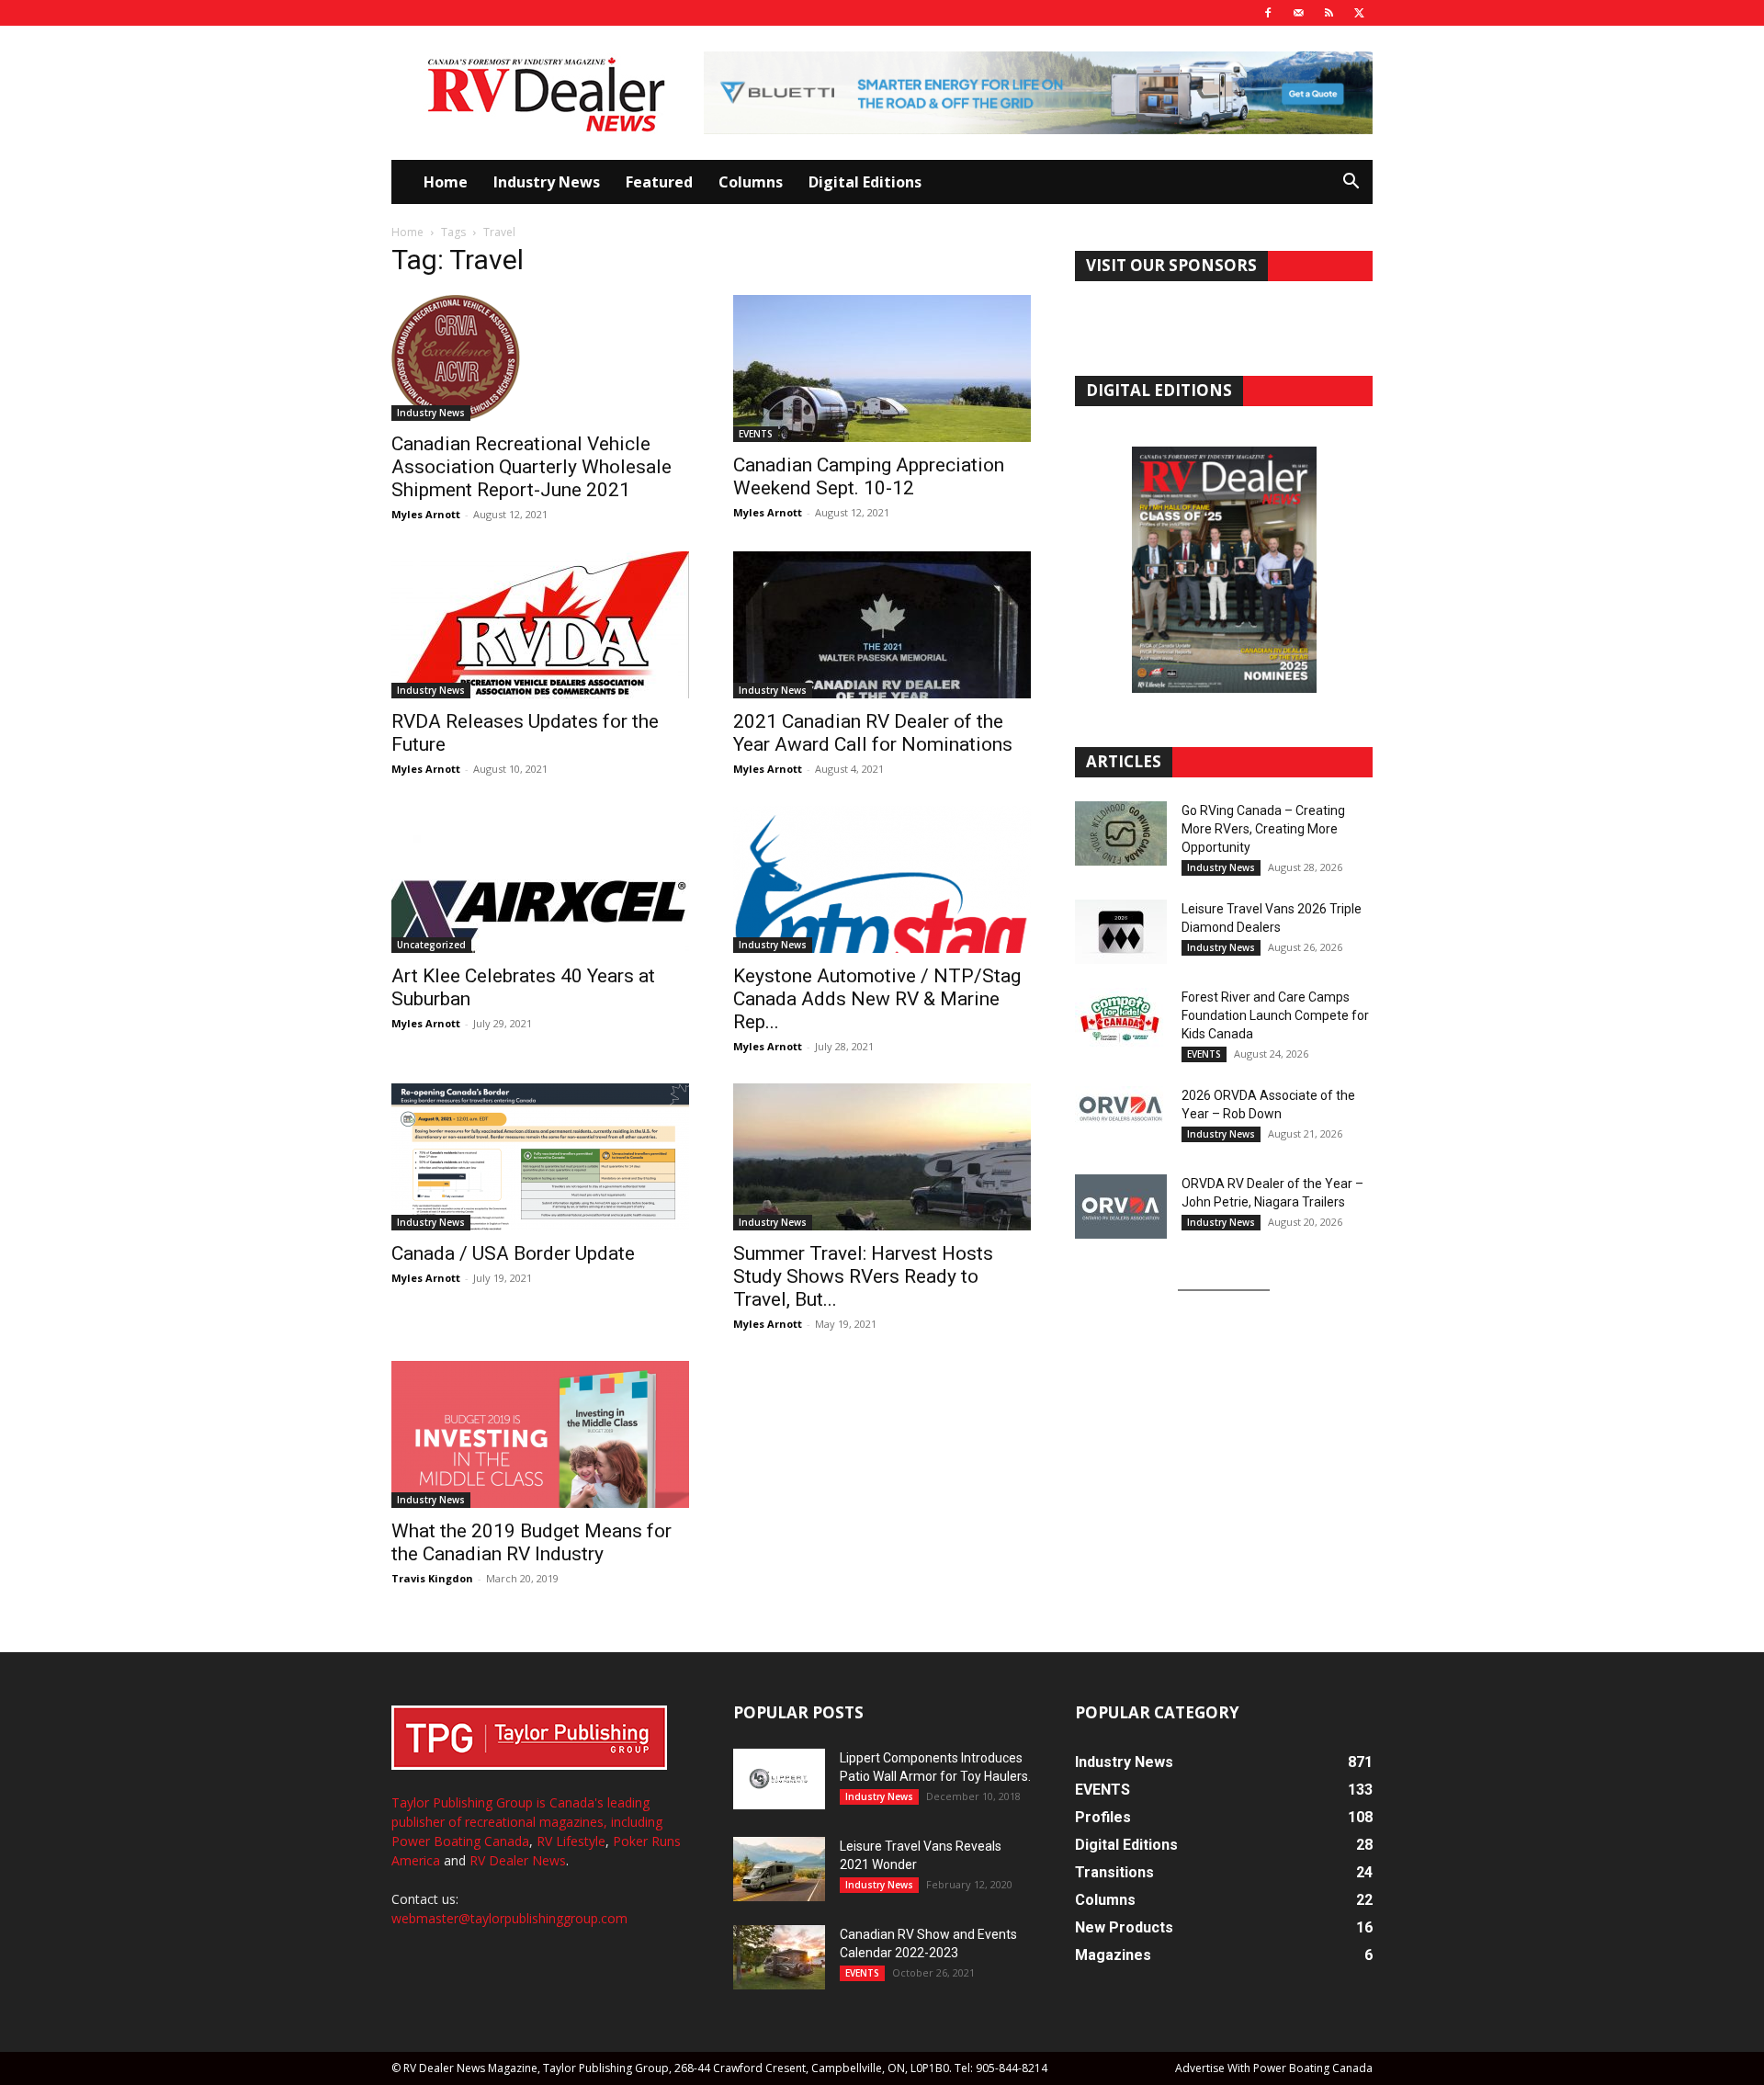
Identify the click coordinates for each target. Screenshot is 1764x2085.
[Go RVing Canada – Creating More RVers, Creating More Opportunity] (1121, 833)
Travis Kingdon (432, 1578)
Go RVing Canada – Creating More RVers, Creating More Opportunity (1263, 829)
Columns (751, 182)
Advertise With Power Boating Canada (1274, 2068)
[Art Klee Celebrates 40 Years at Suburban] (540, 879)
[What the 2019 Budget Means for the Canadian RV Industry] (540, 1434)
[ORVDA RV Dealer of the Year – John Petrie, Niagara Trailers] (1121, 1207)
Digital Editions (865, 182)
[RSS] (1329, 13)
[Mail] (1298, 13)
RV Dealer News (518, 1860)
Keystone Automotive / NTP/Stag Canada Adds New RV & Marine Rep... (877, 999)
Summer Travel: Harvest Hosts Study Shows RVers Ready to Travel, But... (863, 1276)
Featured (659, 182)
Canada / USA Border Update (513, 1253)
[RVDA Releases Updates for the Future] (540, 625)
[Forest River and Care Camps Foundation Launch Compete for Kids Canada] (1121, 1020)
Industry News (547, 182)
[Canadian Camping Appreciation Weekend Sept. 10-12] (882, 368)
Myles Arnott (426, 514)
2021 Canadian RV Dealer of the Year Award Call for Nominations (873, 733)
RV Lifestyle (571, 1841)
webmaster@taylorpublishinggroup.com (509, 1918)
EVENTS (756, 434)
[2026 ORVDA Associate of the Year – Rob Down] (1121, 1118)
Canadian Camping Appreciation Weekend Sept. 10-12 (869, 476)
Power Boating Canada (460, 1841)
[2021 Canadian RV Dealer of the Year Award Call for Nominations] (882, 625)
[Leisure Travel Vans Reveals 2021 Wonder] (779, 1869)
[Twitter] (1359, 13)
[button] (1351, 183)
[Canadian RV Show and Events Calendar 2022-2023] (779, 1957)
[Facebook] (1268, 13)
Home (446, 182)
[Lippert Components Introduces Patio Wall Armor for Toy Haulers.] (779, 1779)
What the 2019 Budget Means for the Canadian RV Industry (531, 1542)
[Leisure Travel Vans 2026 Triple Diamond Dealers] (1121, 932)
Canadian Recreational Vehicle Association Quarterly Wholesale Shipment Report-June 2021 (531, 467)
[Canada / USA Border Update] (540, 1157)
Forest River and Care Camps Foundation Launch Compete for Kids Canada (1275, 1015)
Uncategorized (431, 945)
